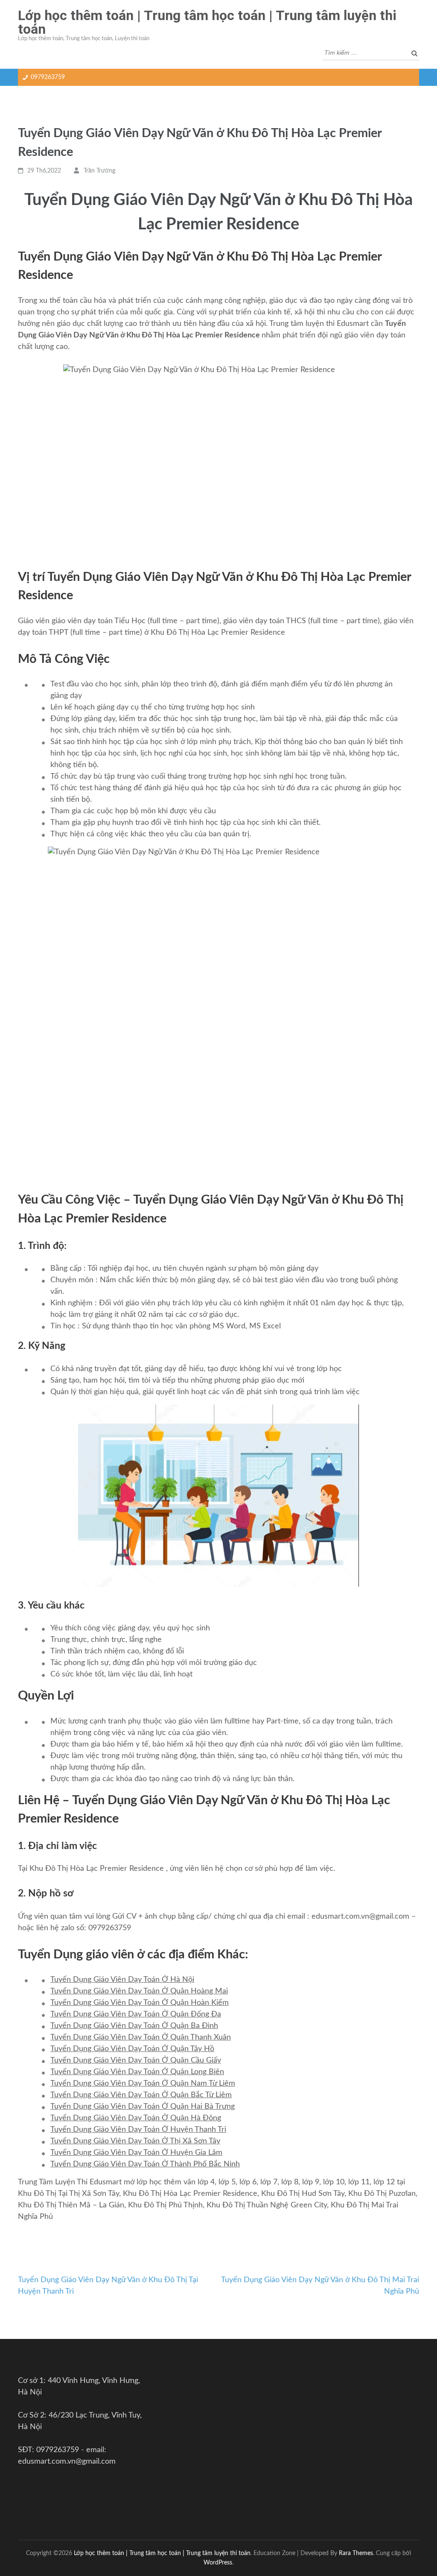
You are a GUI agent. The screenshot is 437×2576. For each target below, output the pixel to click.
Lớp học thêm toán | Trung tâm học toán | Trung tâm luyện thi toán (207, 22)
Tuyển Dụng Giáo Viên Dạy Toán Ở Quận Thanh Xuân (141, 2037)
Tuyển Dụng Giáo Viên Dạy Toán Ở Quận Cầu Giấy (136, 2060)
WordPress (218, 2563)
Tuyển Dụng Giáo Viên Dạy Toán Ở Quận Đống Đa (136, 2014)
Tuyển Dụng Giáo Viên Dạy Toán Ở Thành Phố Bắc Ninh (145, 2164)
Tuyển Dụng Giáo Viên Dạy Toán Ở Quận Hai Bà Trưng (143, 2107)
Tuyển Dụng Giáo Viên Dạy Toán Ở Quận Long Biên (137, 2072)
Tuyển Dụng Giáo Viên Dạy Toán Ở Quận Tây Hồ (132, 2049)
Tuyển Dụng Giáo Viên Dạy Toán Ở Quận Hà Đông (136, 2118)
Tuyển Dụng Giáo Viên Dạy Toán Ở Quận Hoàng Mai (139, 1991)
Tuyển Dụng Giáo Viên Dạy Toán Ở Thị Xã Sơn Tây (135, 2141)
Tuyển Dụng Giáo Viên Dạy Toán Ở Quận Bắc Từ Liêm (141, 2095)
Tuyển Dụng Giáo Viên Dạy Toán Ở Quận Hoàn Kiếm (140, 2003)
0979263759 (48, 77)
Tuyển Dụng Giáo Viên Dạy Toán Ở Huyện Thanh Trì (138, 2130)
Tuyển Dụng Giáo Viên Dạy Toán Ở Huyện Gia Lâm (136, 2153)
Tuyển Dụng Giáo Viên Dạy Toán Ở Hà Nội (122, 1980)
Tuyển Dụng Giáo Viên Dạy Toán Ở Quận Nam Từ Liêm (143, 2084)
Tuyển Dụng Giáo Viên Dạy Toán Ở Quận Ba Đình (134, 2026)
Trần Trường (99, 171)
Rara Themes (356, 2553)
